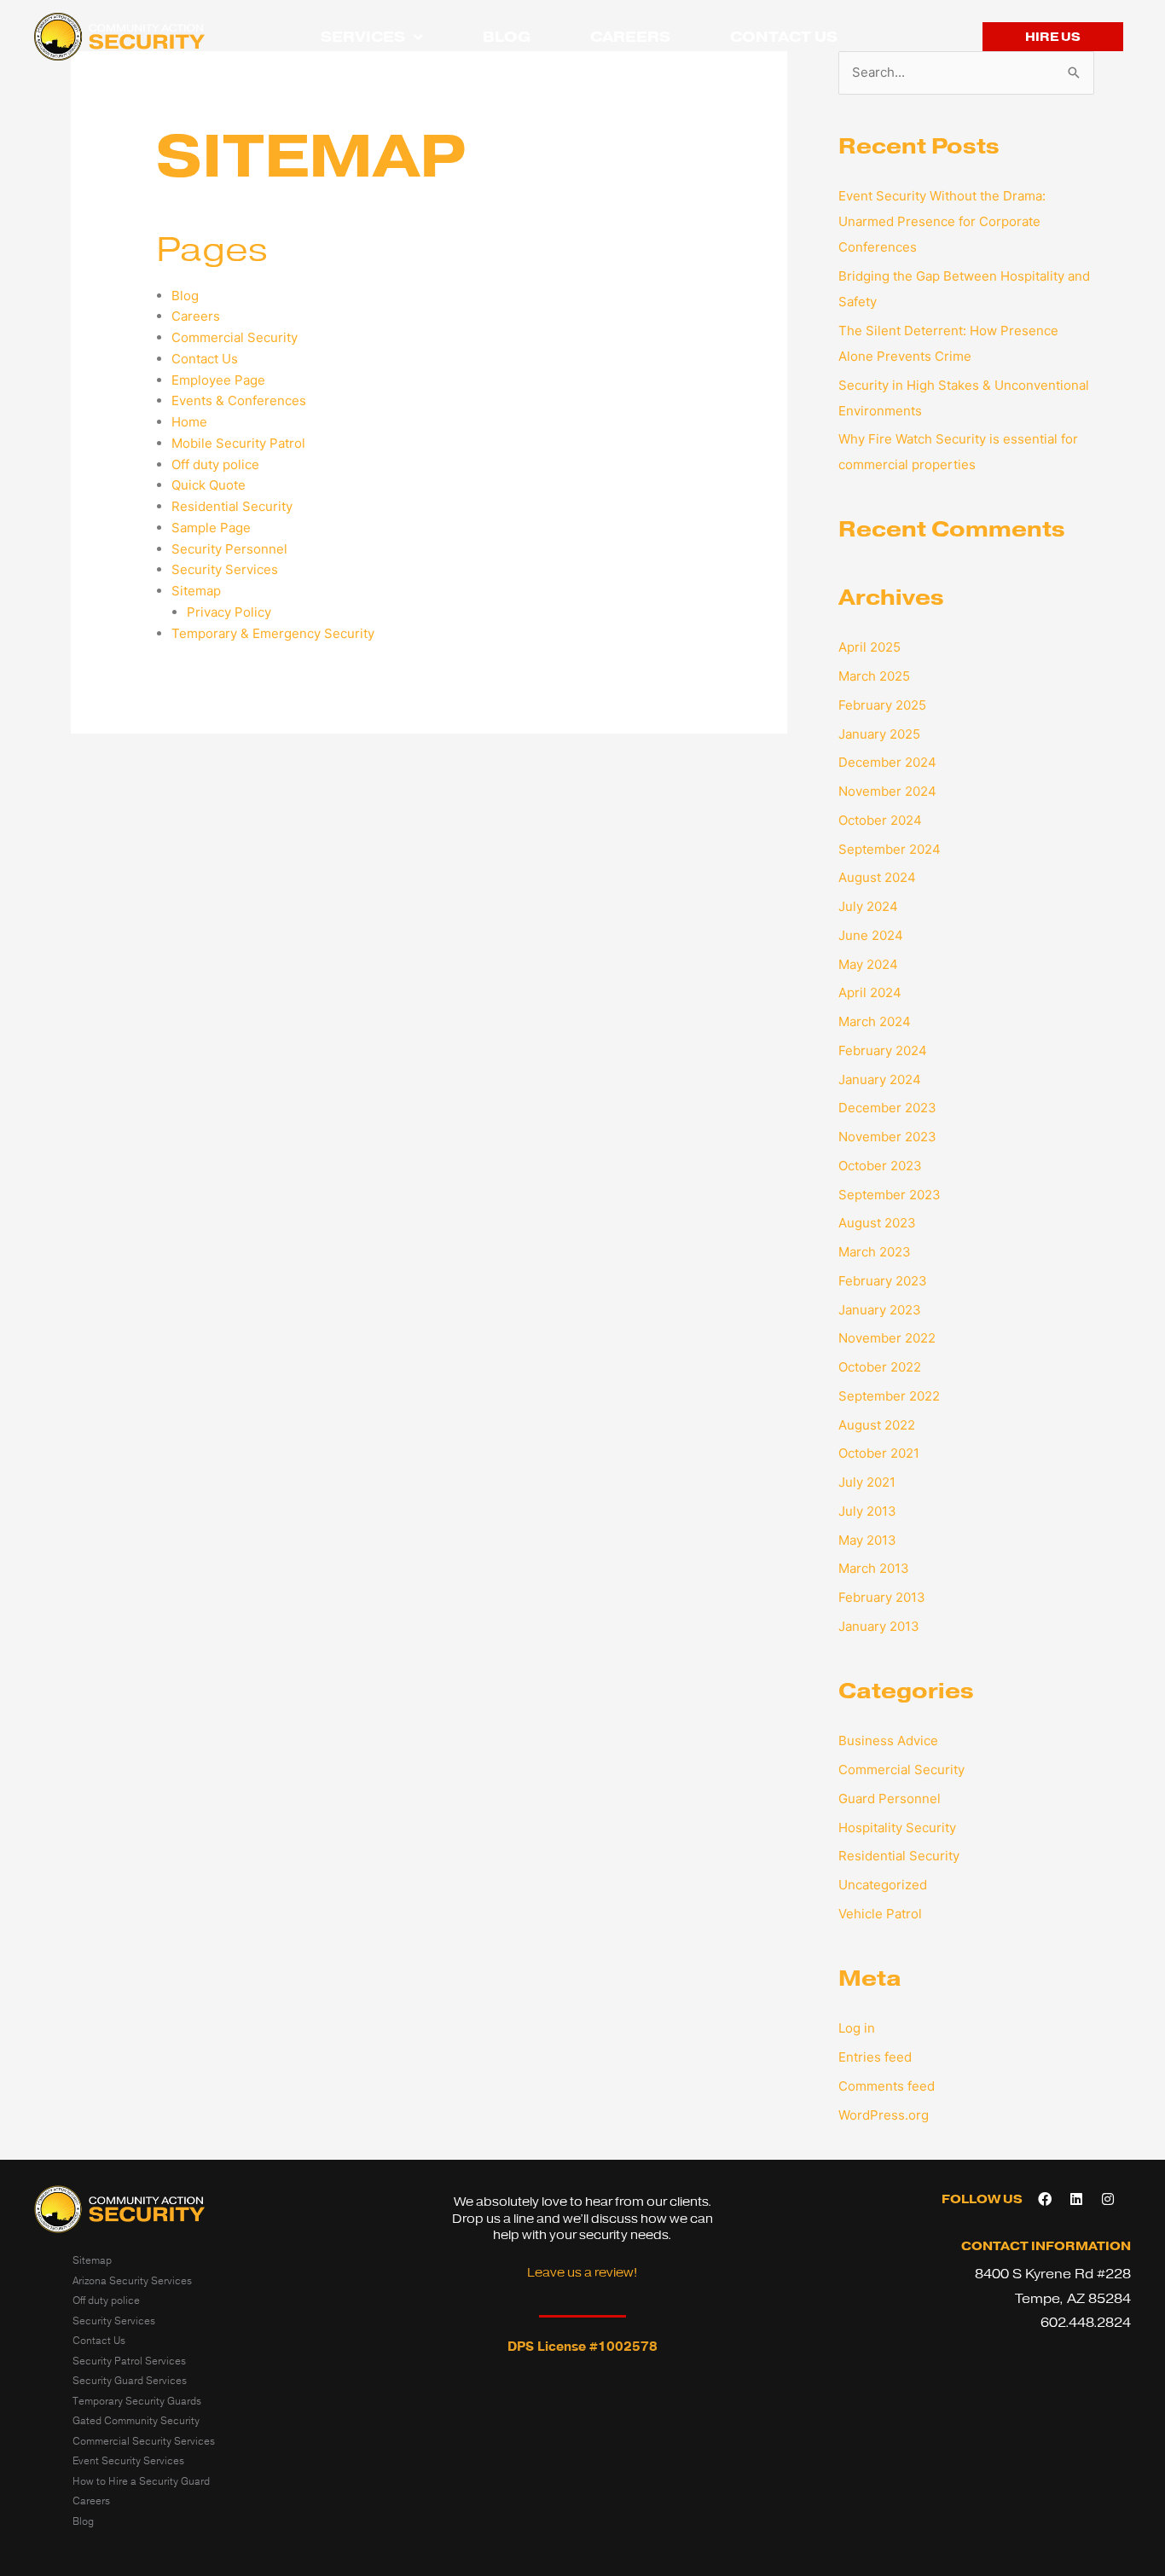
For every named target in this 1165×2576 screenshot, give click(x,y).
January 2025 (879, 734)
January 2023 (880, 1310)
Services (363, 37)
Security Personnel (229, 549)
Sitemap (196, 591)
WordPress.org (884, 2115)
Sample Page (211, 528)
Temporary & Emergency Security (273, 633)
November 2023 (887, 1137)
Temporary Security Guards (137, 2401)
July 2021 (867, 1482)
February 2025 (882, 705)
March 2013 (874, 1568)
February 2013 (882, 1597)
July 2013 (867, 1511)
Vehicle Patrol (880, 1914)
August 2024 (877, 877)
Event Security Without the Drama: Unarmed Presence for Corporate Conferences (942, 221)
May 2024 (868, 964)
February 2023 (883, 1281)
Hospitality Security (897, 1828)
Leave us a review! (582, 2273)
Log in (857, 2028)
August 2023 (877, 1223)
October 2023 (880, 1166)
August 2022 (877, 1425)
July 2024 (868, 906)
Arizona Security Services (132, 2281)
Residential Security (232, 506)
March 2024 (875, 1021)
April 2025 (869, 647)
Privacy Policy (229, 612)
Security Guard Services (130, 2381)
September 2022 (889, 1396)
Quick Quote (209, 485)
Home (189, 422)
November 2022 (887, 1338)
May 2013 (867, 1540)
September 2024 (890, 849)
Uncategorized (883, 1885)
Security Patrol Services (129, 2361)
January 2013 (879, 1626)
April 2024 (870, 992)
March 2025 (874, 676)
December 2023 (887, 1108)
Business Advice (888, 1741)
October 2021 (879, 1453)
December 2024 (887, 762)
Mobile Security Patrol (238, 443)
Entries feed (875, 2057)
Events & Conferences (239, 400)
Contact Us (784, 37)
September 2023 (890, 1195)
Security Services (225, 569)
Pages (212, 249)
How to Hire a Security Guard (141, 2481)
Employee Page (218, 380)
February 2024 (883, 1050)
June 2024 (871, 935)
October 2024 (880, 820)
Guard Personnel (890, 1799)
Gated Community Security (136, 2421)
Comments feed (887, 2086)
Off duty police (215, 464)
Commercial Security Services (144, 2441)
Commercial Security (235, 337)
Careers (630, 37)
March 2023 (875, 1252)
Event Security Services (128, 2461)
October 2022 (880, 1367)
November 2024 (887, 791)
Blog (507, 37)
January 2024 (880, 1079)
